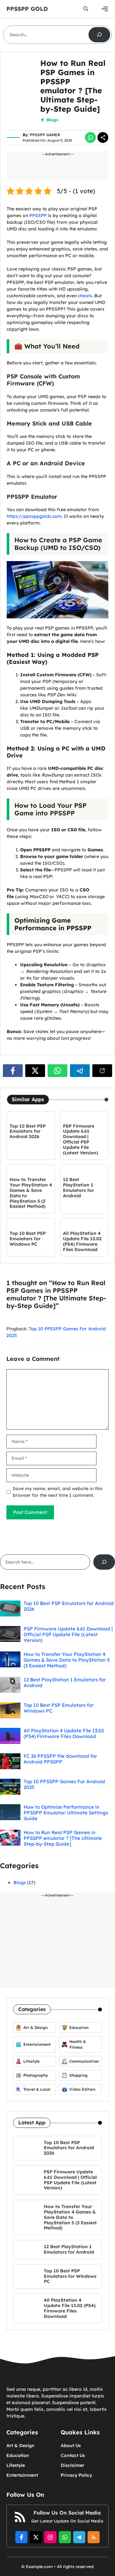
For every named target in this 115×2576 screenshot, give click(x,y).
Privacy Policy (76, 2475)
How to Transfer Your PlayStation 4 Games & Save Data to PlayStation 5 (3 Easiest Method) (31, 1193)
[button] (86, 9)
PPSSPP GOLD (27, 9)
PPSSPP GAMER (45, 135)
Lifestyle (16, 2465)
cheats (85, 296)
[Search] (99, 35)
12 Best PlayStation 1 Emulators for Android (78, 1187)
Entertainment (22, 2475)
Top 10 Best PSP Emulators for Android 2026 (28, 1131)
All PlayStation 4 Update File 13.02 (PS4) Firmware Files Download (82, 1241)
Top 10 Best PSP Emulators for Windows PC (28, 1239)
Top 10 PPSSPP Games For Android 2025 (64, 1784)
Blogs (52, 120)
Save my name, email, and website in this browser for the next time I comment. (58, 1492)
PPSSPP (37, 215)
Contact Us (73, 2455)
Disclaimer (73, 2465)
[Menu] (105, 9)
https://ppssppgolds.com (34, 516)
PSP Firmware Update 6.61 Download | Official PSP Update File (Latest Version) (80, 1139)
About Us (71, 2446)
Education (18, 2455)
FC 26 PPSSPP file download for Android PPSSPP (60, 1759)
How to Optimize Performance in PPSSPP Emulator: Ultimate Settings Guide (66, 1813)
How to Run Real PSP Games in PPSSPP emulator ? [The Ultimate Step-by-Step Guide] (63, 1838)
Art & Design (20, 2446)
